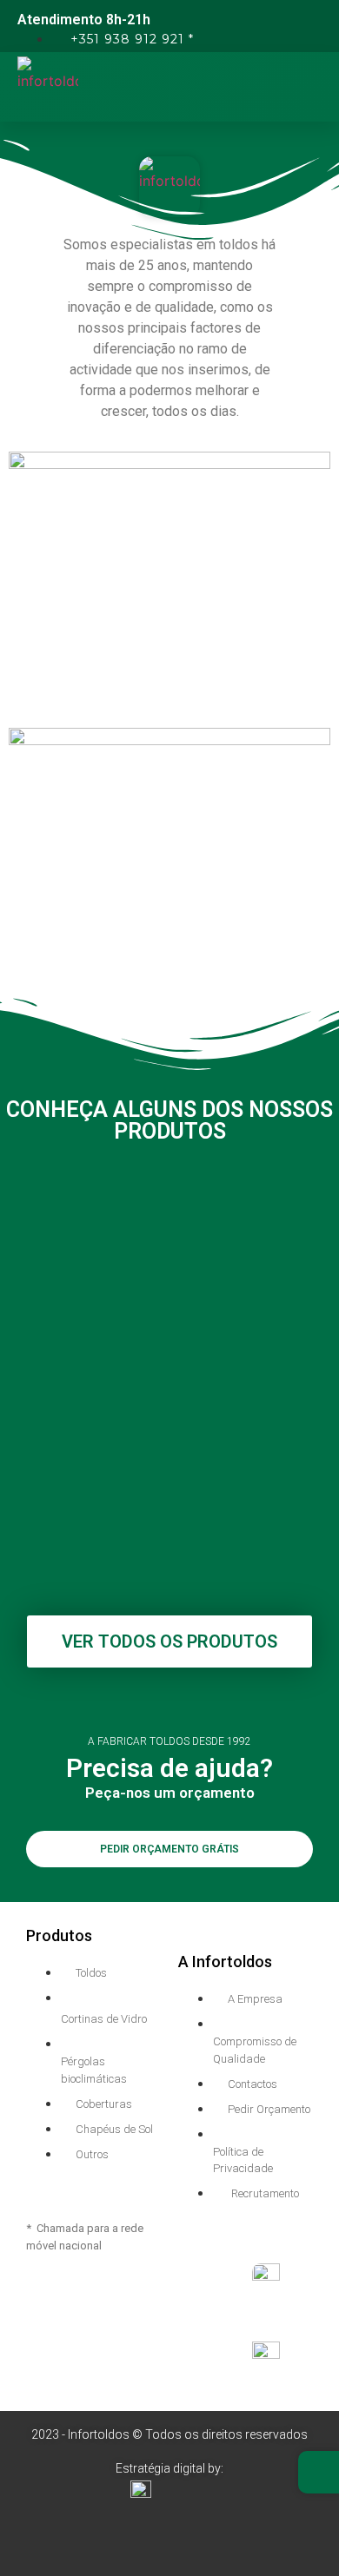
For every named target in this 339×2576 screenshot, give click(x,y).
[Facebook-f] (136, 2532)
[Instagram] (204, 2532)
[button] (322, 87)
